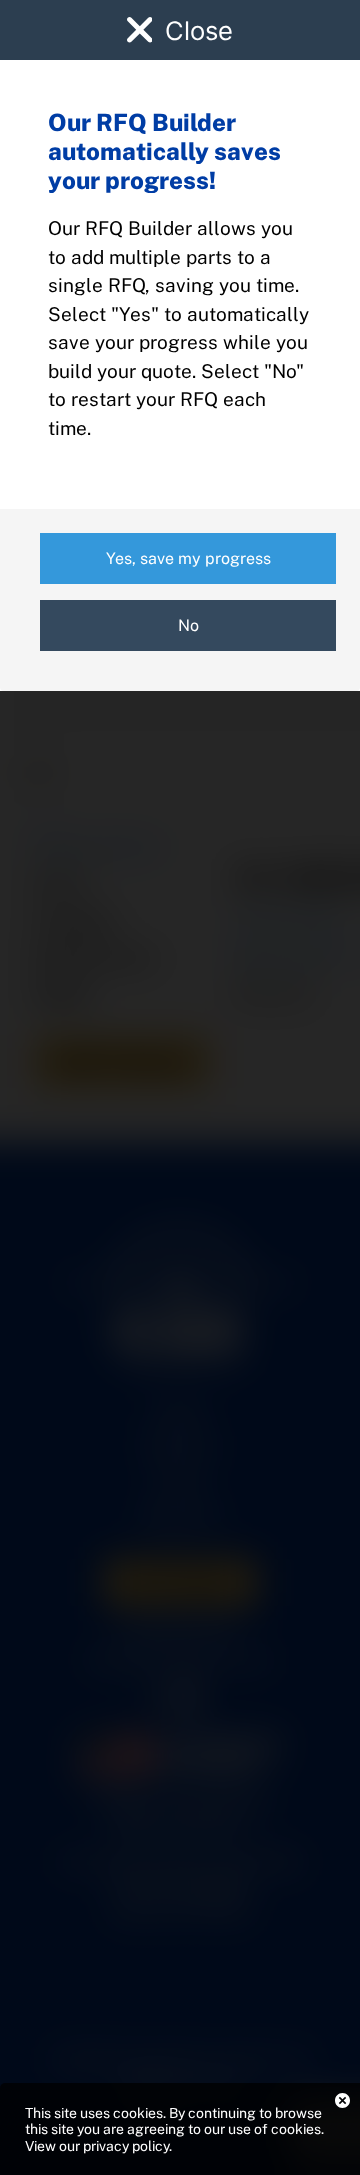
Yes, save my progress (188, 558)
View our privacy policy (97, 2146)
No (188, 625)
